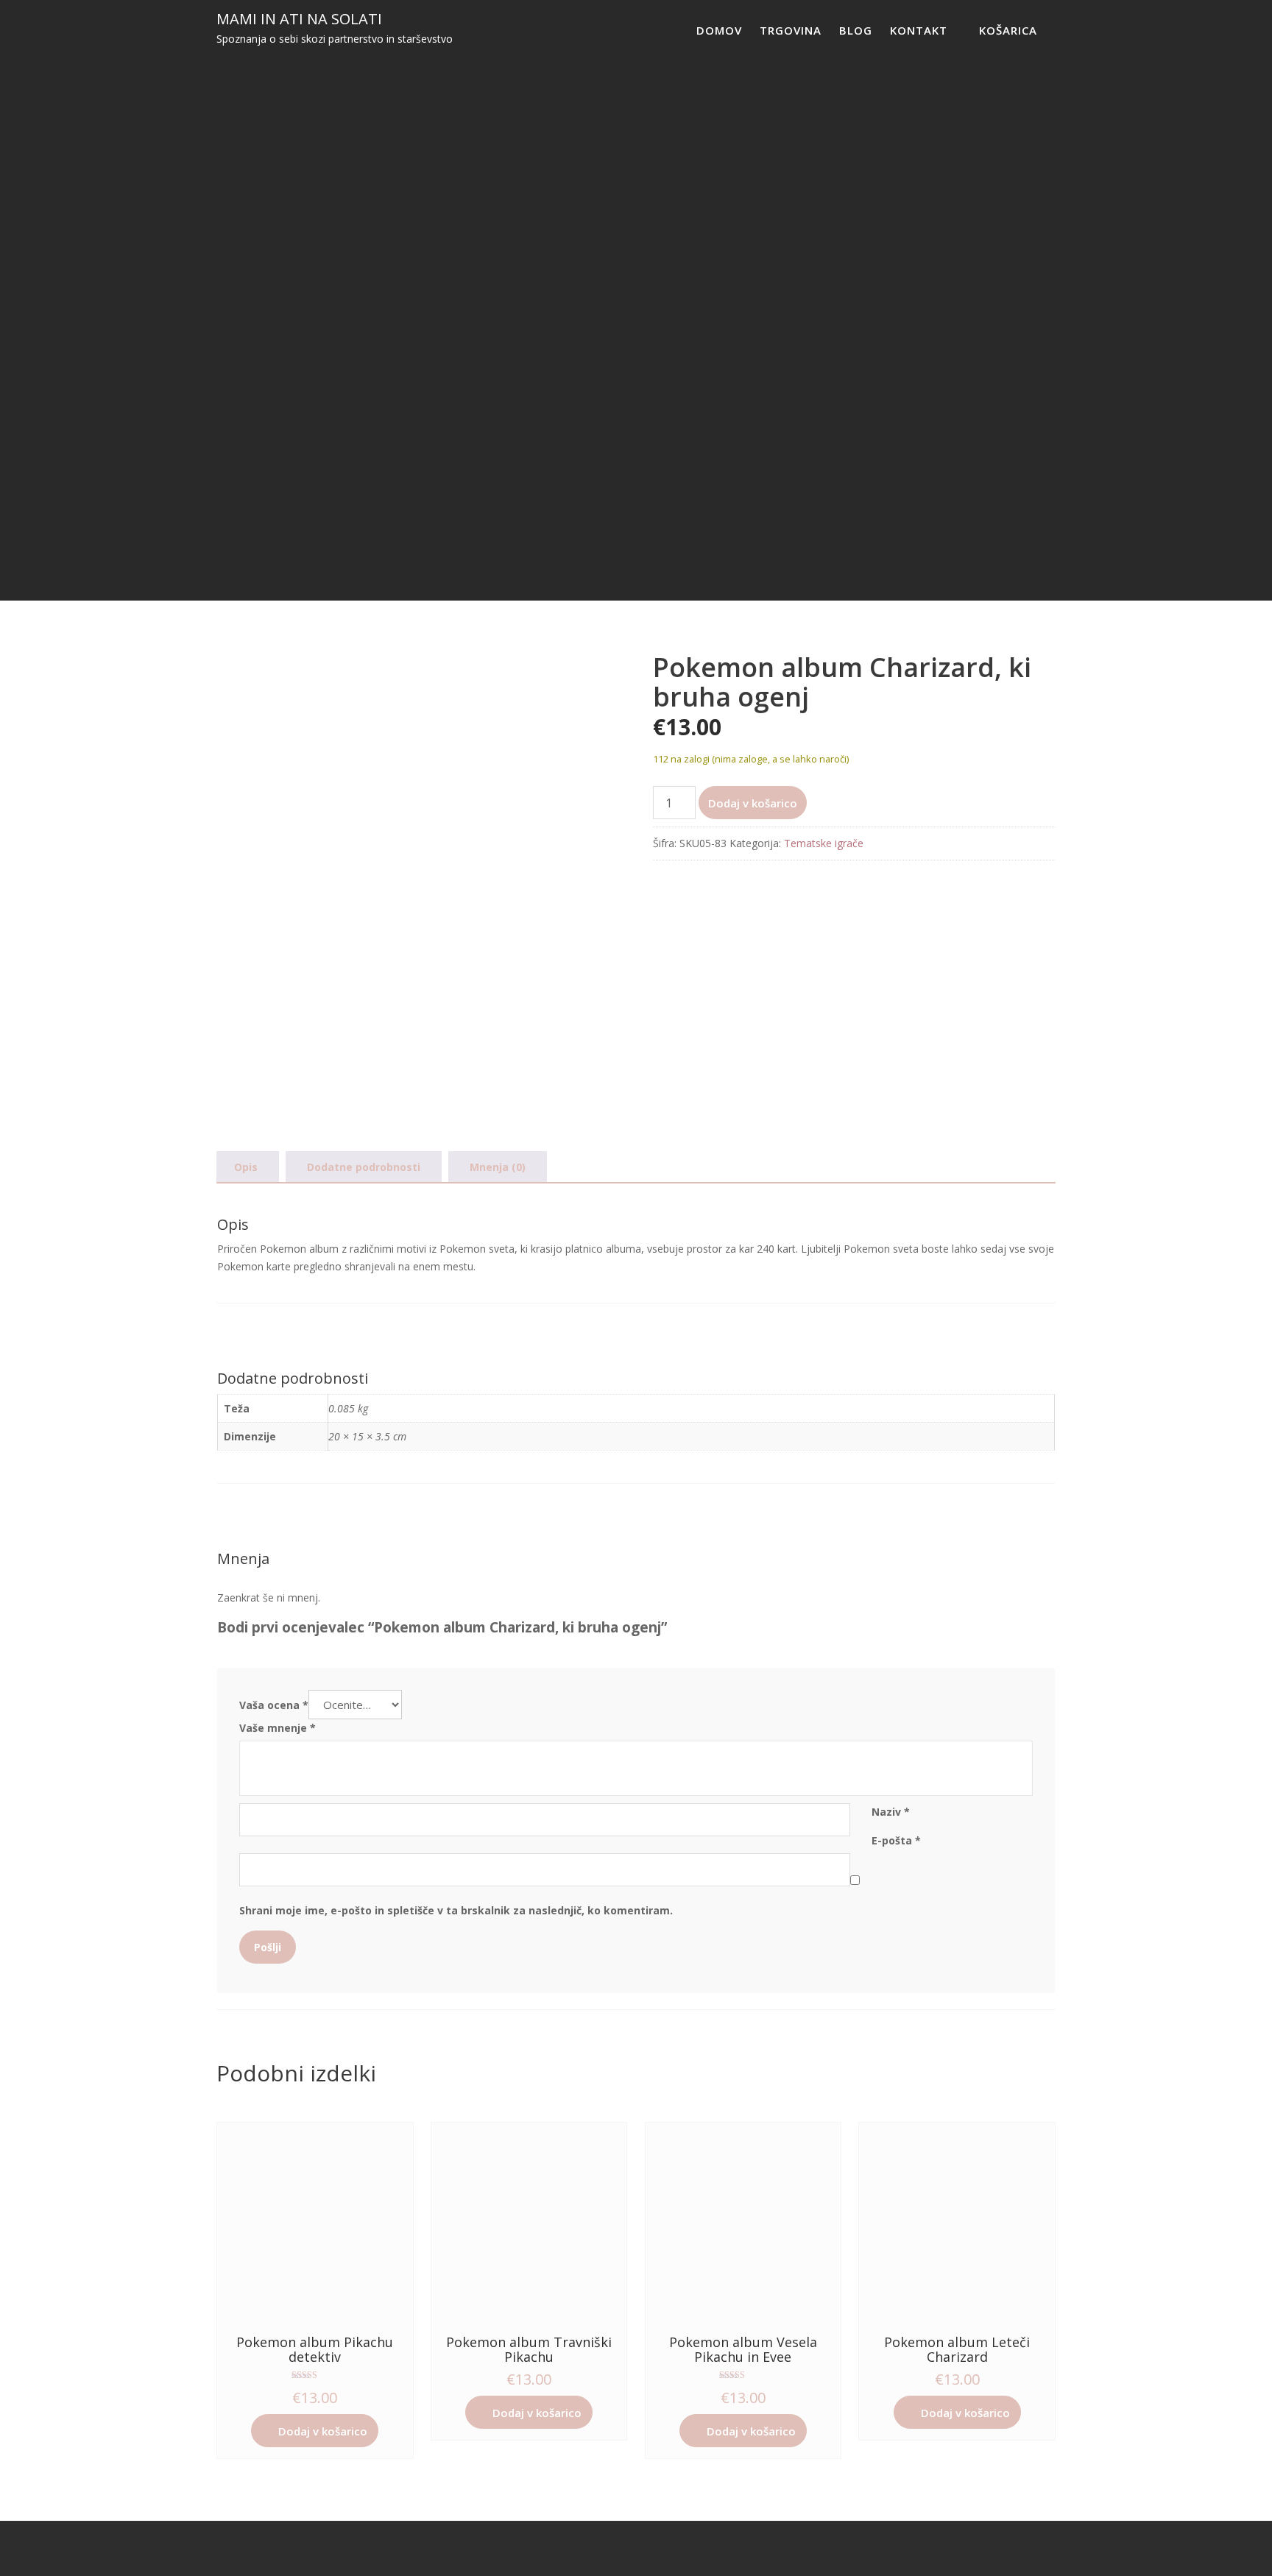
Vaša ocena (274, 1705)
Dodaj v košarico (753, 803)
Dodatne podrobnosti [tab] (364, 1167)
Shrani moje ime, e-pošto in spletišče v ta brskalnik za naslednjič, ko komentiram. (456, 1910)
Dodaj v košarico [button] (323, 2431)
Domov (719, 30)
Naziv (891, 1812)
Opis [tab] (246, 1167)
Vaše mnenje (278, 1728)
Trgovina (791, 30)
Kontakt (919, 30)
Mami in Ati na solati (299, 19)
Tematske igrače (824, 843)
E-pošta (896, 1840)
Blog (856, 30)
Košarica (1008, 30)
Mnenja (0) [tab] (498, 1167)
